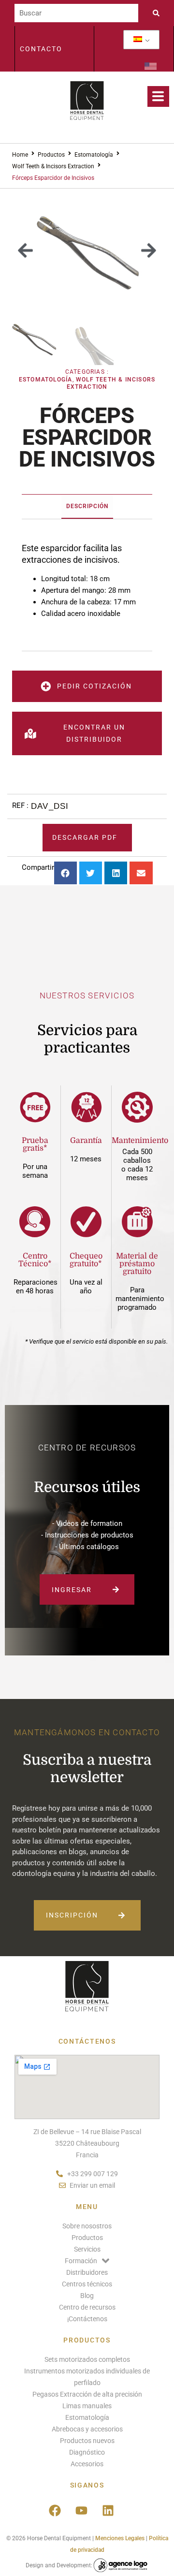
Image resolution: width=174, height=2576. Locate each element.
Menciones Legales (120, 2538)
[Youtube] (81, 2511)
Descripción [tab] (87, 506)
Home (20, 155)
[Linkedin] (108, 2511)
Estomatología (94, 155)
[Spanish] (138, 40)
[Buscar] (76, 13)
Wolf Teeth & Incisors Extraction (53, 166)
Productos (51, 155)
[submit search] (159, 13)
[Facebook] (55, 2511)
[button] (25, 250)
